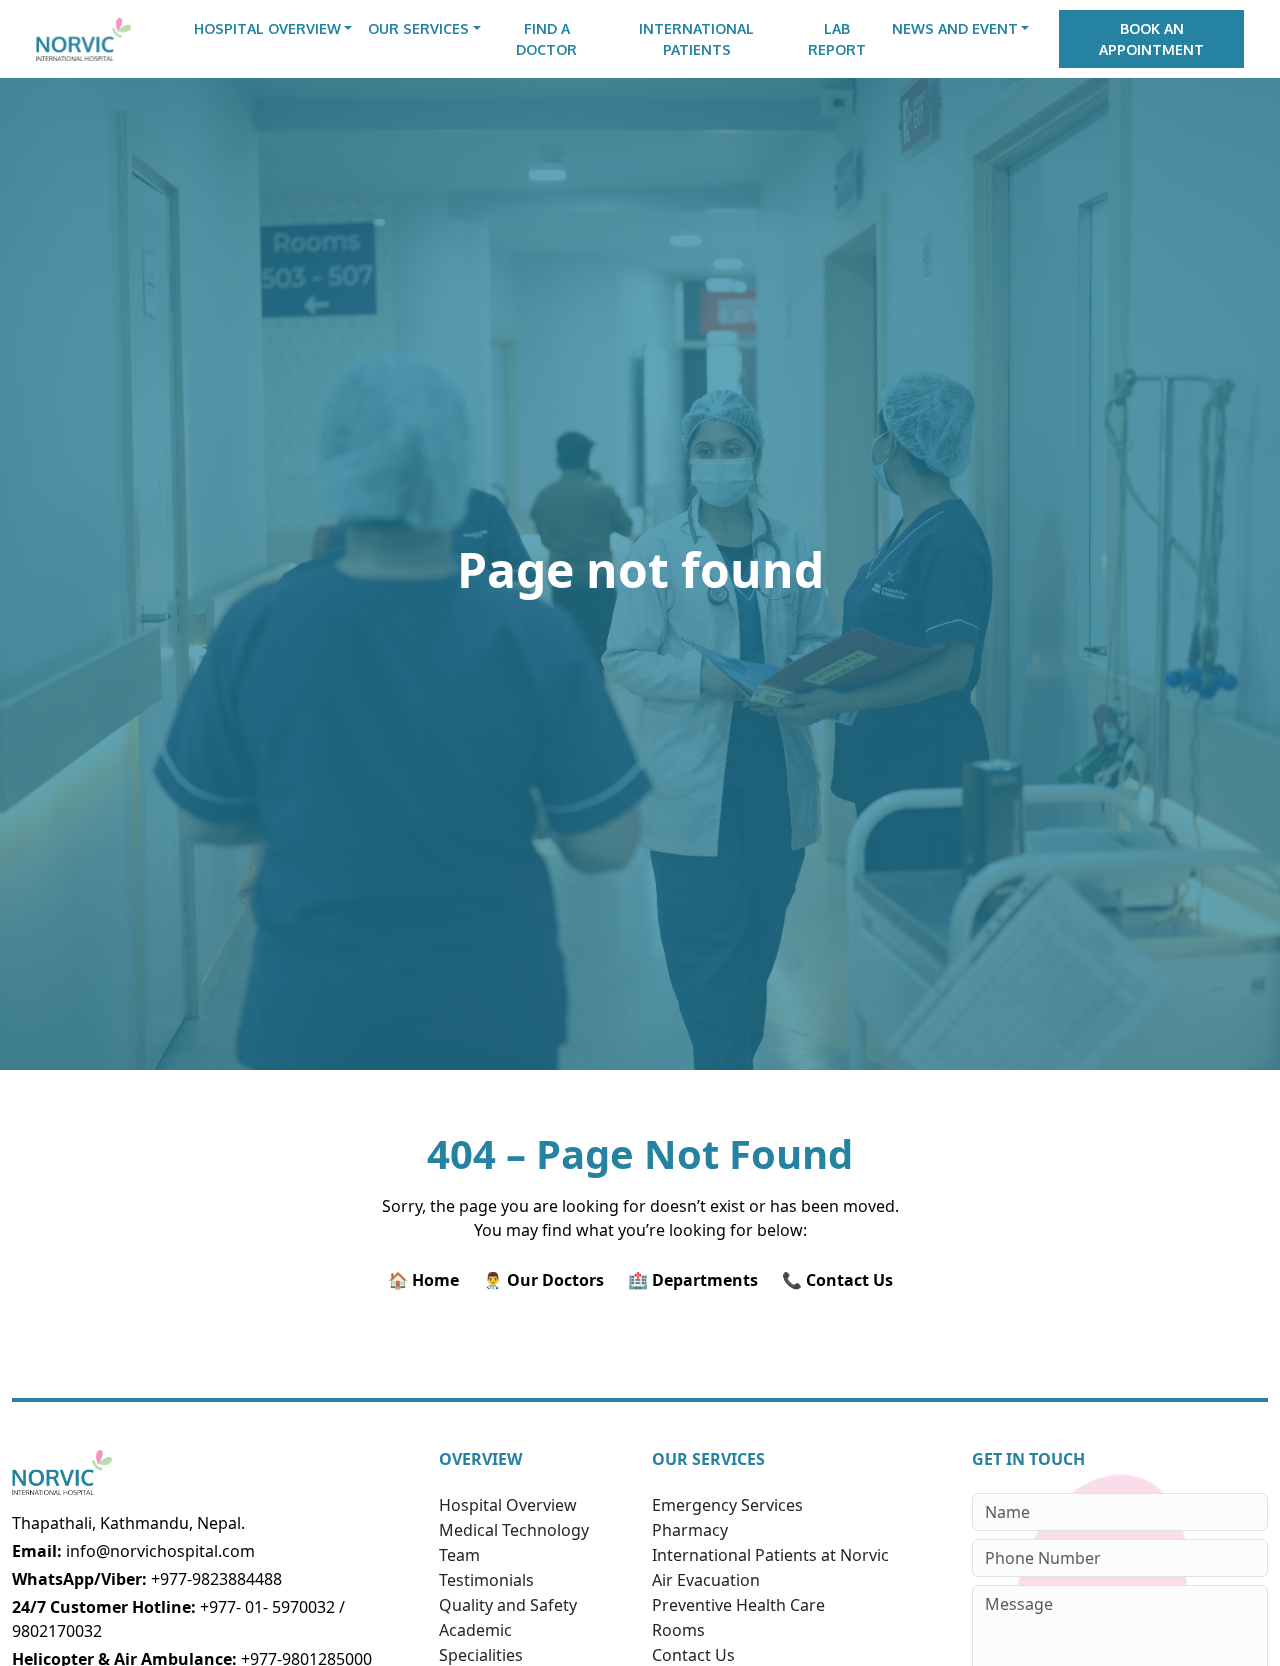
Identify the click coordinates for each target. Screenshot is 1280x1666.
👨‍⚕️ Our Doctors (543, 1280)
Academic (475, 1630)
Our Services (418, 28)
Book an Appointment (1151, 39)
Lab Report (837, 39)
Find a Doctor (546, 39)
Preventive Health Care (738, 1605)
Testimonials (486, 1580)
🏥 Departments (693, 1280)
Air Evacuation (706, 1580)
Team (459, 1555)
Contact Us (693, 1655)
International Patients (696, 39)
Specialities (481, 1655)
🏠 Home (423, 1280)
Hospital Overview (267, 28)
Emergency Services (727, 1505)
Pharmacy (690, 1530)
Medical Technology (514, 1530)
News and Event (955, 28)
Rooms (678, 1630)
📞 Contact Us (837, 1280)
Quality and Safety (508, 1605)
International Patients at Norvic (770, 1555)
